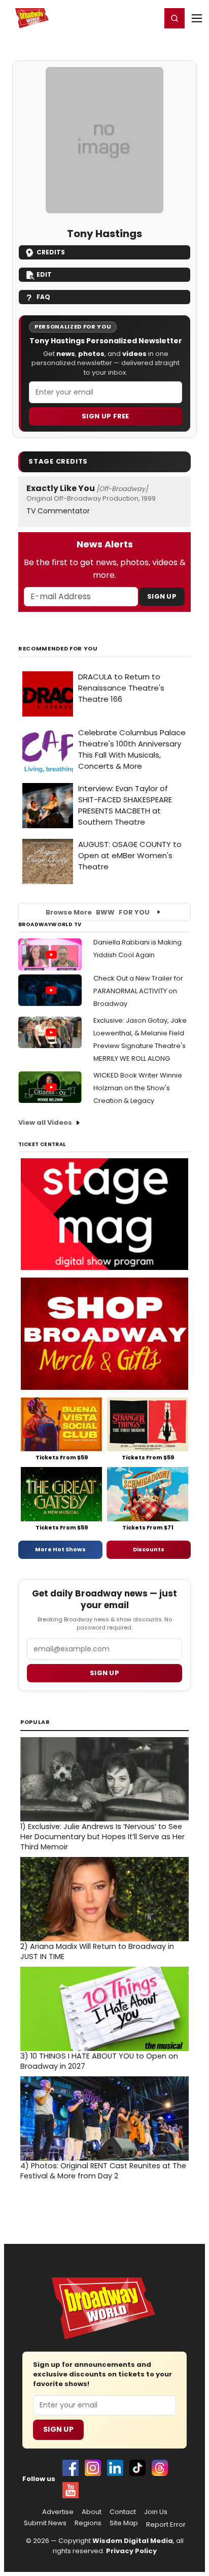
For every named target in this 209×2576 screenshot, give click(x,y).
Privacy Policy (131, 2551)
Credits (51, 252)
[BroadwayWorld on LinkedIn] (115, 2468)
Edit (44, 274)
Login (149, 18)
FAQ (43, 297)
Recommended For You (58, 649)
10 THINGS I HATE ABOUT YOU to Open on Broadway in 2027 (99, 2061)
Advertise (58, 2512)
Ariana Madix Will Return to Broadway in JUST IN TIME (97, 1951)
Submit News (45, 2523)
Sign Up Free (106, 416)
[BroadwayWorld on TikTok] (137, 2468)
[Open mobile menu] (197, 18)
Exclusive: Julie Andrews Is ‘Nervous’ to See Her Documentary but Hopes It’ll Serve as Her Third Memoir (102, 1837)
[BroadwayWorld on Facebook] (71, 2468)
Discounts (149, 1549)
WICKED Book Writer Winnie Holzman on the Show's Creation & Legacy (138, 1088)
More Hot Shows (60, 1549)
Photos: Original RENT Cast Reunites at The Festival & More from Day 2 (103, 2171)
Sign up (104, 1673)
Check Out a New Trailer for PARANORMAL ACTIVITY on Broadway (138, 991)
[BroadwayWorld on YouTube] (71, 2490)
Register (120, 18)
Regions (88, 2523)
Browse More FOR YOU (98, 912)
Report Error (166, 2525)
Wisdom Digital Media (133, 2541)
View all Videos (45, 1122)
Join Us (156, 2512)
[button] (175, 18)
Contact (123, 2512)
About (92, 2512)
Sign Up (162, 596)
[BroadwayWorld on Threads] (160, 2468)
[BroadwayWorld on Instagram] (93, 2468)
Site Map (124, 2523)
